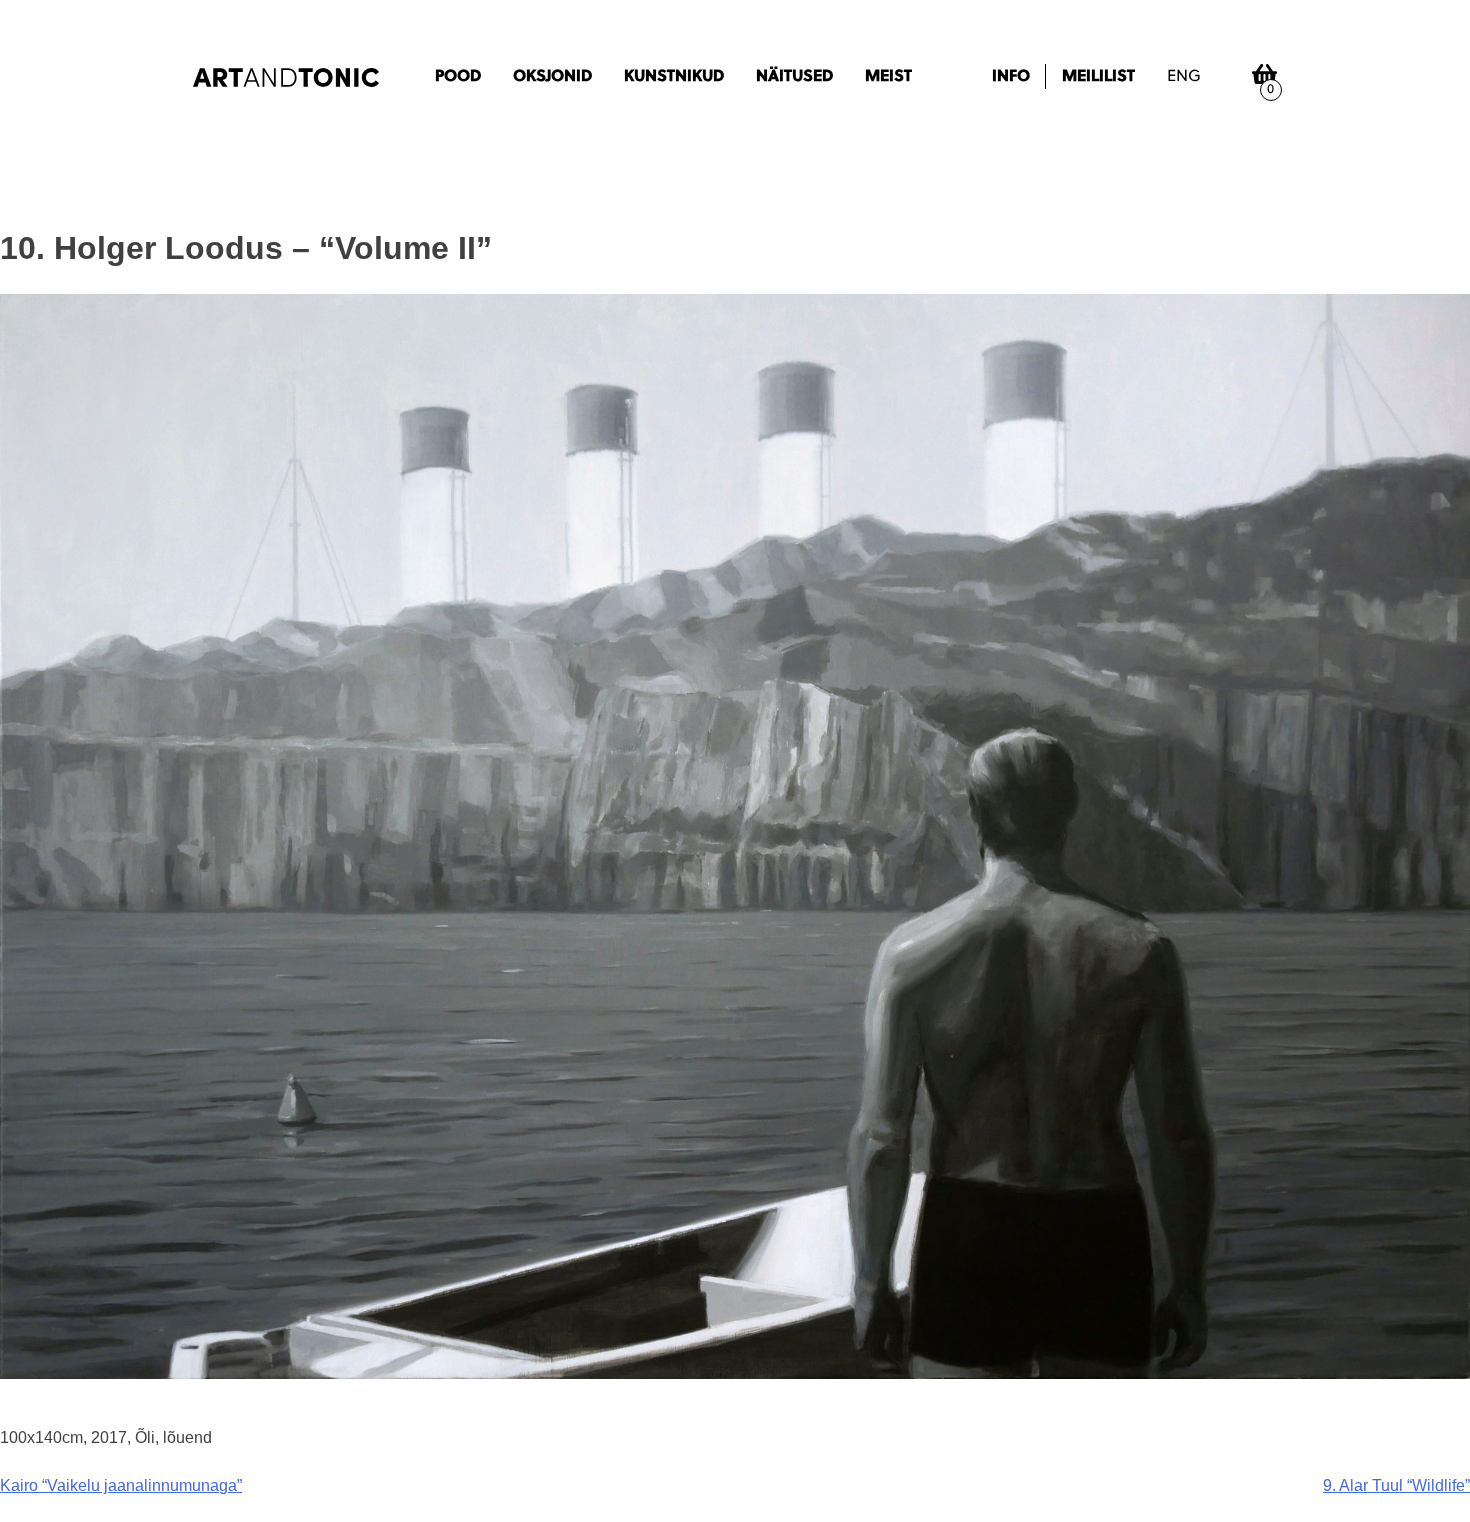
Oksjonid (552, 77)
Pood (458, 77)
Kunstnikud (674, 77)
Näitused (794, 77)
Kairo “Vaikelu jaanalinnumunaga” (121, 1485)
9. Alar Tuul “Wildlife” (1396, 1485)
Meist (888, 77)
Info (1011, 77)
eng (1184, 77)
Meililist (1098, 77)
